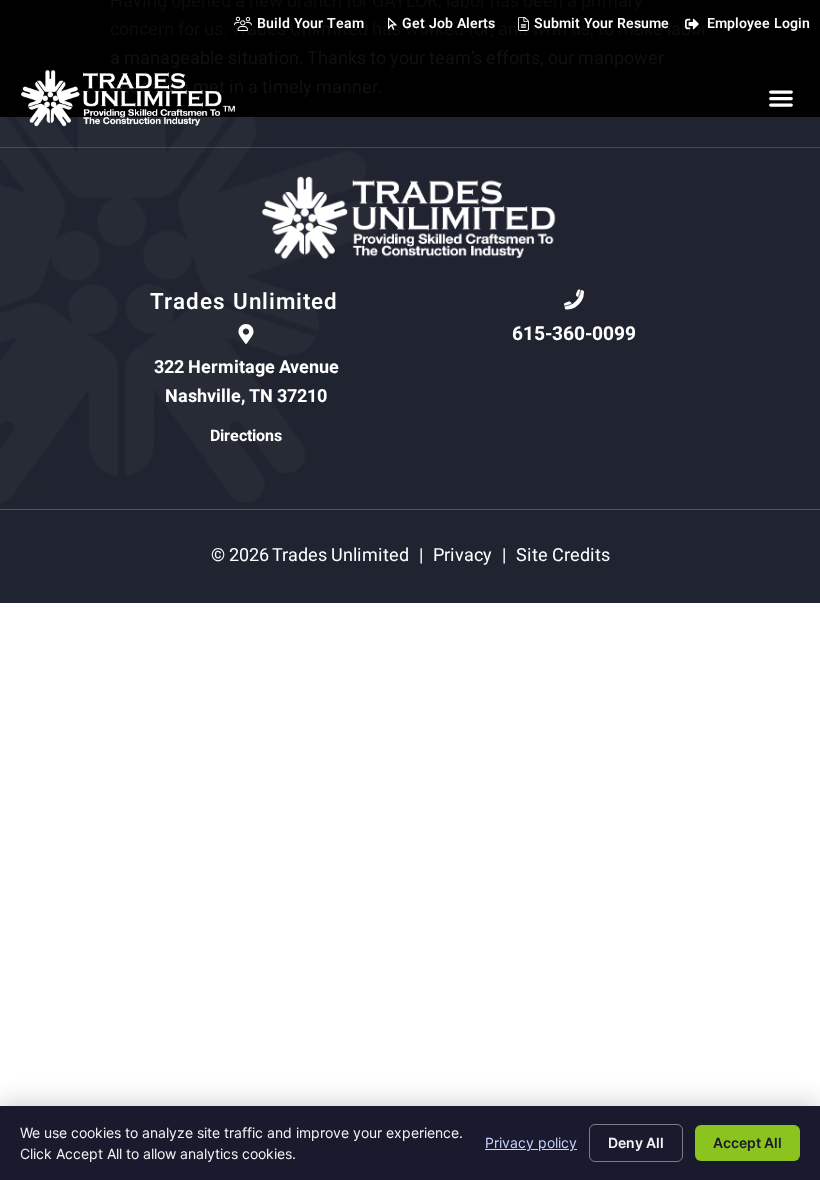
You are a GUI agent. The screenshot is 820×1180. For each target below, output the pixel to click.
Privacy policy (531, 1142)
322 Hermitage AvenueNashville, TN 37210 (246, 382)
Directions (246, 436)
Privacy (462, 555)
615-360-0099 (574, 334)
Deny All (636, 1142)
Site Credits (563, 555)
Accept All (747, 1142)
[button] (780, 97)
